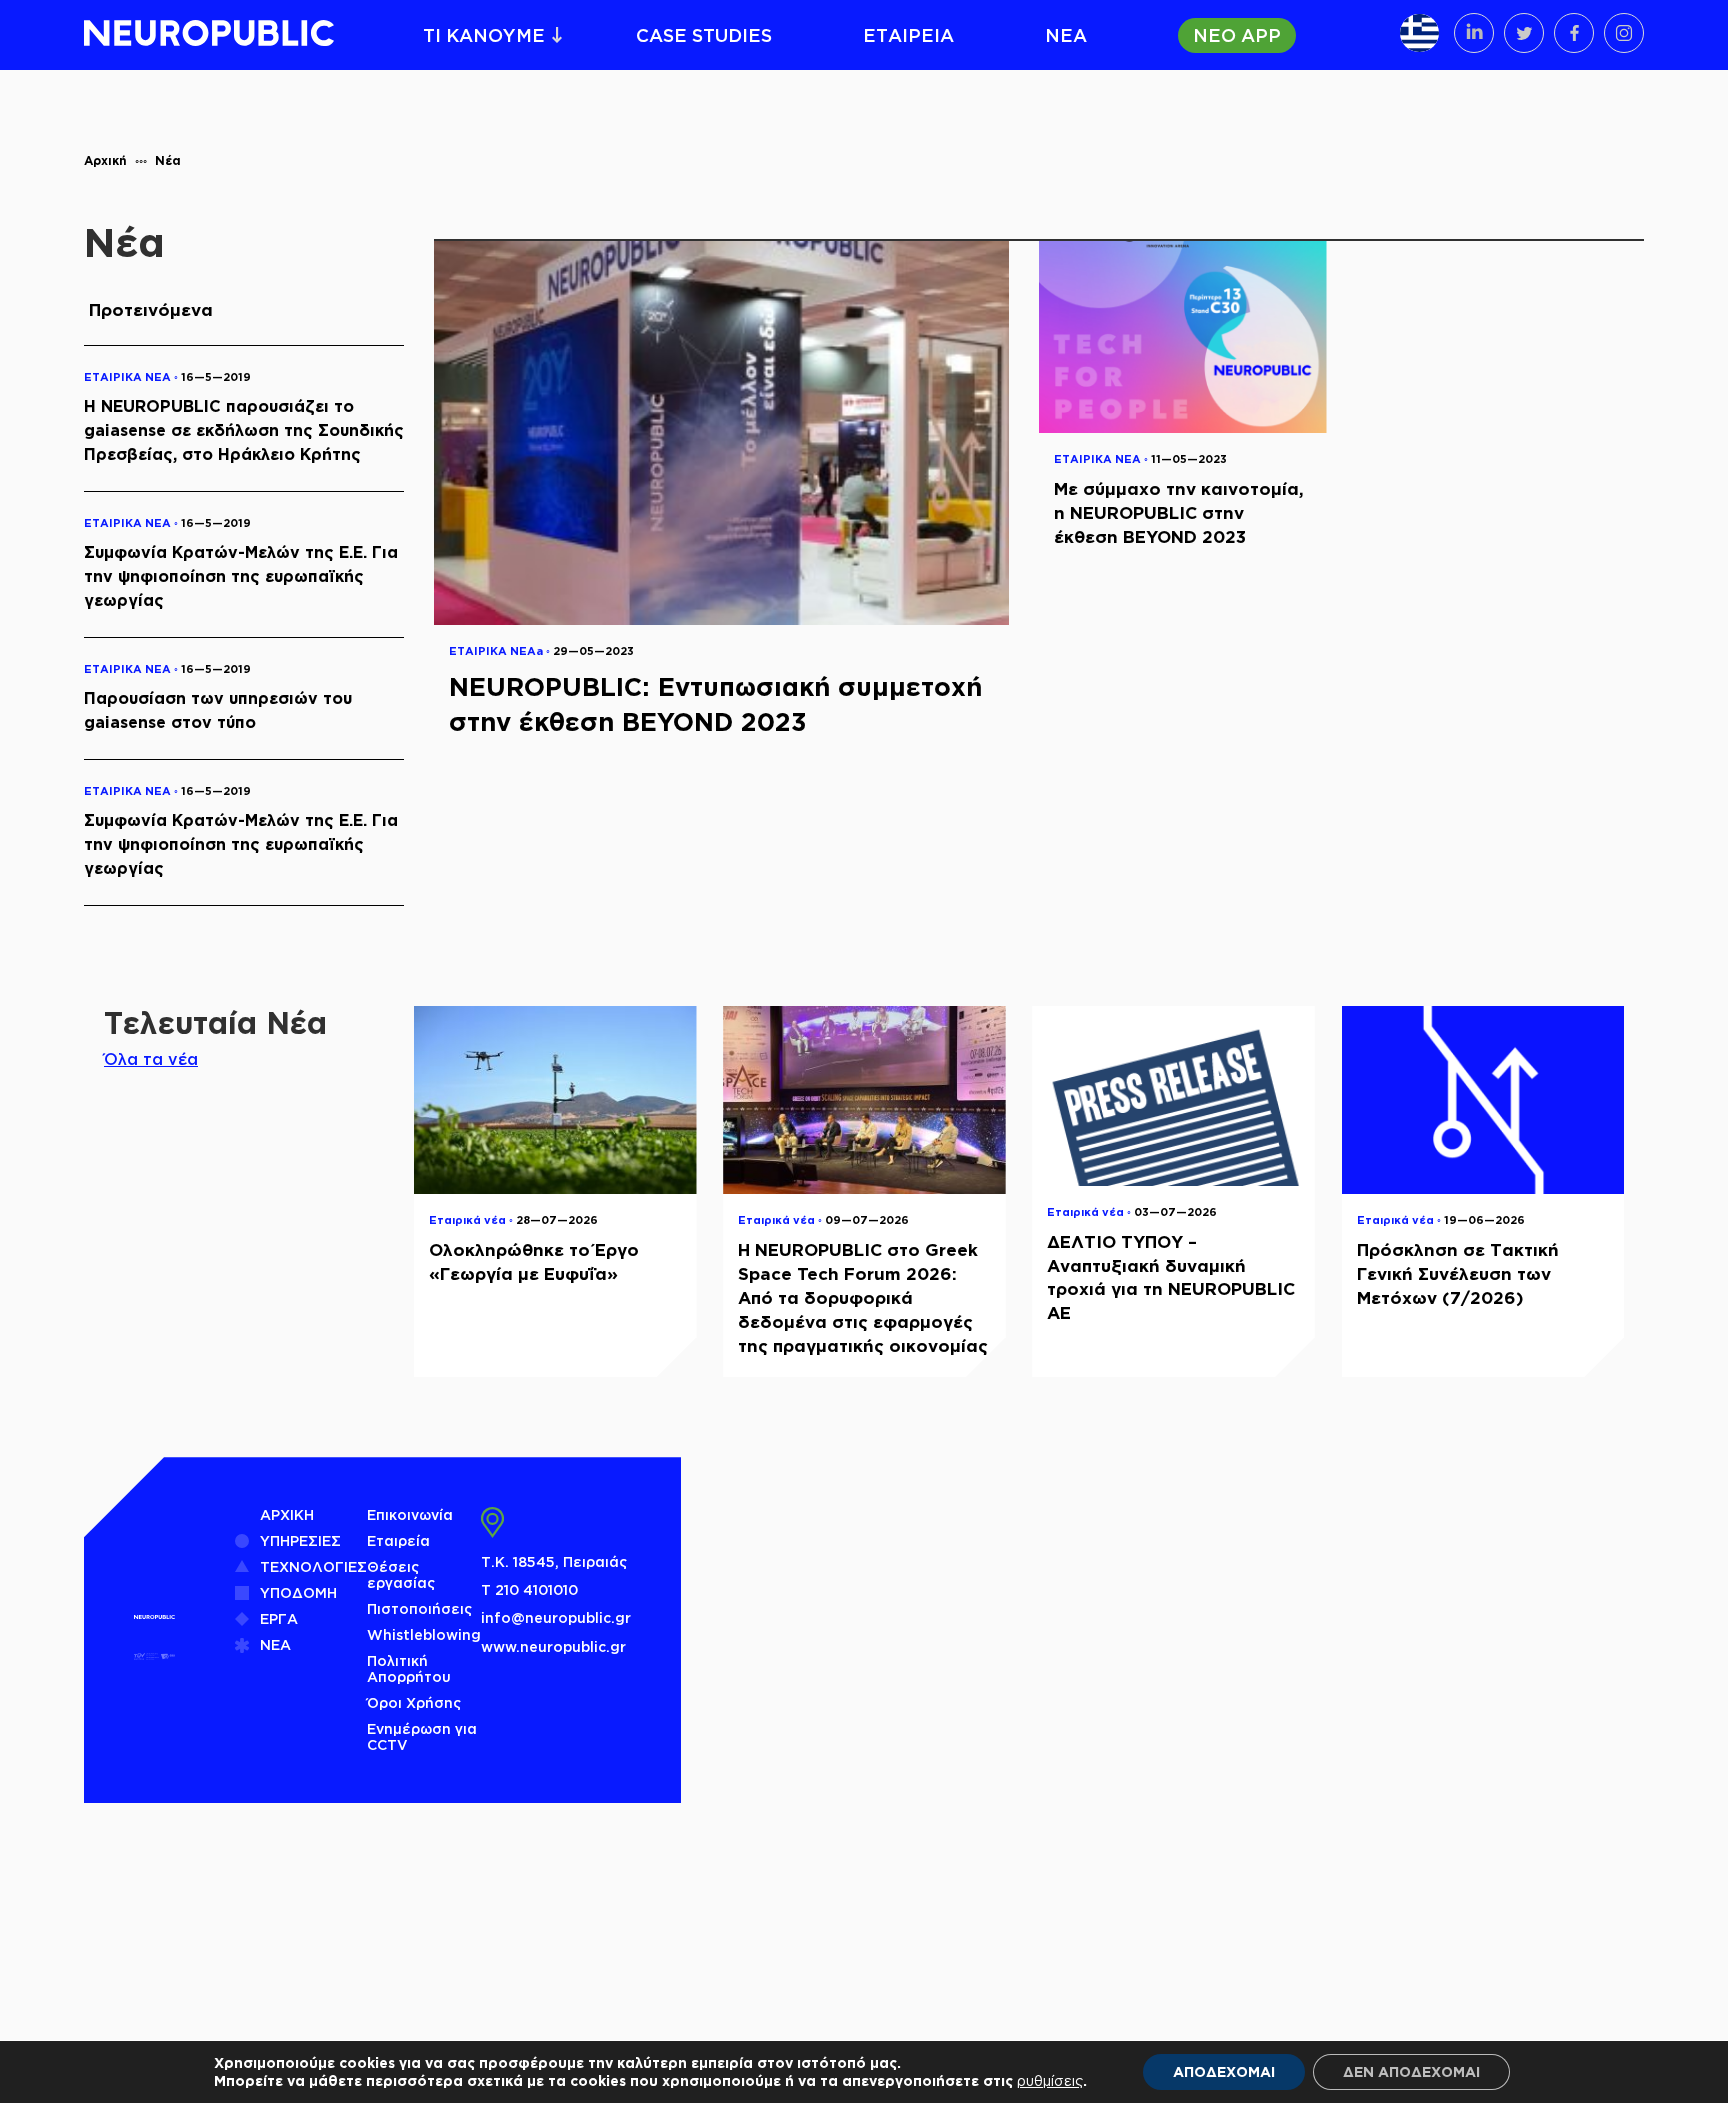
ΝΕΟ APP (1237, 35)
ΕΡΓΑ (279, 1618)
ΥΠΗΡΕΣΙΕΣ (300, 1540)
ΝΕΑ (1066, 35)
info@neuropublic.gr (556, 1617)
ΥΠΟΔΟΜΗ (298, 1592)
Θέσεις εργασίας (401, 1574)
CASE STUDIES (704, 35)
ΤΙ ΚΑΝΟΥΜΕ (484, 35)
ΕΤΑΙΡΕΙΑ (908, 35)
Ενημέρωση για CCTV (422, 1736)
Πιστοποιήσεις (419, 1608)
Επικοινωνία (410, 1514)
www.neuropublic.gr (553, 1646)
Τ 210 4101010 (529, 1589)
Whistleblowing (424, 1634)
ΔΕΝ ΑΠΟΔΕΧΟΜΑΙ (1411, 2071)
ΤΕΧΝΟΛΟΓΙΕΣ (313, 1566)
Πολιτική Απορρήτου (409, 1668)
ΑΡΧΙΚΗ (287, 1514)
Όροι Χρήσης (414, 1702)
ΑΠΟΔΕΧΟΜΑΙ (1224, 2071)
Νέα (168, 160)
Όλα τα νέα (151, 1059)
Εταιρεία (398, 1540)
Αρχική (105, 160)
